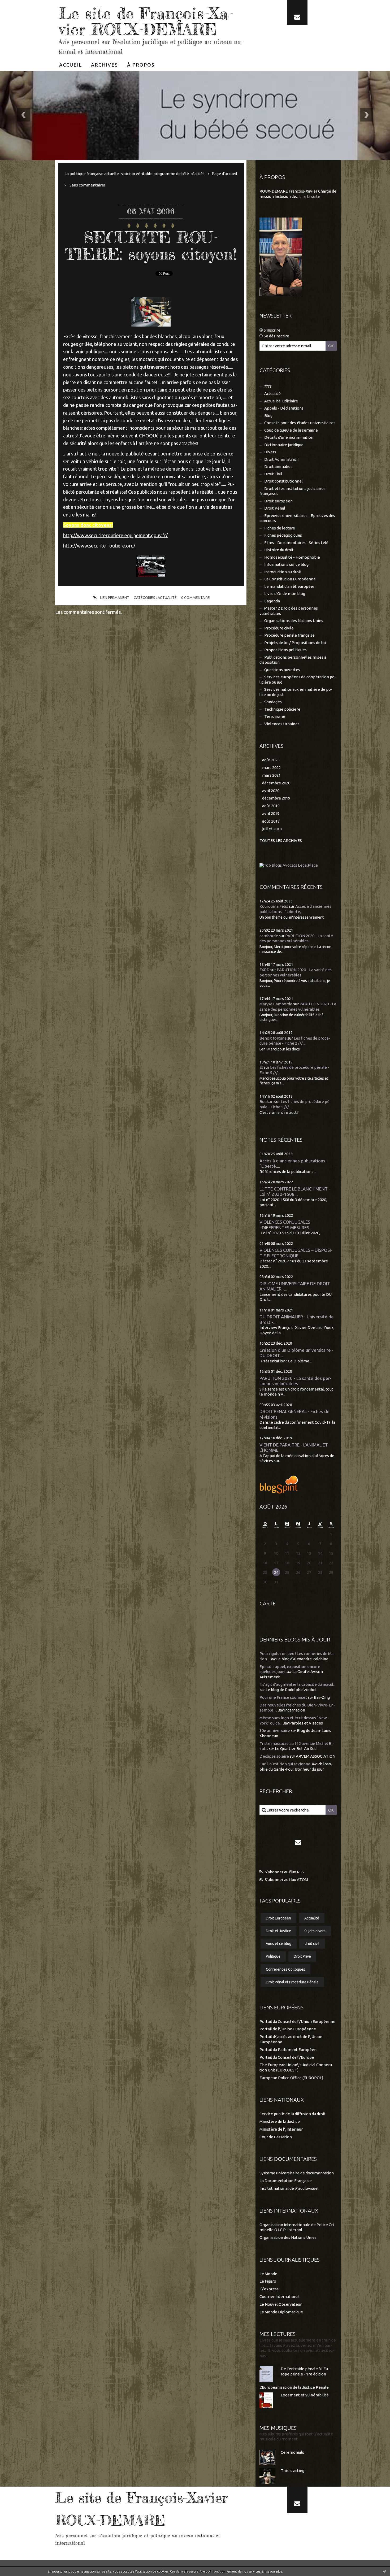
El (261, 1067)
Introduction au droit (283, 572)
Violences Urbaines (282, 724)
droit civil (312, 1944)
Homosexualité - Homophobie (292, 557)
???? (268, 386)
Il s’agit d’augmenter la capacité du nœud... (297, 1684)
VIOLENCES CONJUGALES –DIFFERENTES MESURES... (286, 1225)
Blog (268, 416)
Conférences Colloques (285, 1969)
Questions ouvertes (282, 670)
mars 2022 (271, 768)
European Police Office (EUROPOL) (291, 2078)
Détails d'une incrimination (289, 437)
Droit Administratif (282, 459)
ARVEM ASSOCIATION (316, 1756)
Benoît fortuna (273, 1038)
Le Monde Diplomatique (281, 2312)
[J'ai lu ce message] (385, 2571)
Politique (273, 1956)
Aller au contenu (20, 5)
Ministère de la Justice (280, 2121)
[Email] (297, 12)
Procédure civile (279, 628)
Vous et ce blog (279, 1944)
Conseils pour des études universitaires (300, 423)
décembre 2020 (276, 783)
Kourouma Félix (274, 906)
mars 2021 (271, 775)
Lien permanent (114, 598)
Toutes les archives (281, 840)
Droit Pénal (275, 508)
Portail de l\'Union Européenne (288, 2029)
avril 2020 (271, 791)
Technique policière (282, 709)
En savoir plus (272, 2571)
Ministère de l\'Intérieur (281, 2129)
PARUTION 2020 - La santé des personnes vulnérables (295, 1381)
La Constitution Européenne (290, 579)
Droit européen (278, 501)
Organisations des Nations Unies (294, 621)
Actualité (167, 598)
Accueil (71, 65)
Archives (105, 65)
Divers (270, 452)
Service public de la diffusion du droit (292, 2114)
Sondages (273, 702)
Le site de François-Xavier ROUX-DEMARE (146, 21)
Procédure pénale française (289, 635)
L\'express (269, 2289)
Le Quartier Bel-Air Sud (296, 1749)
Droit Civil (273, 474)
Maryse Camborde (276, 1004)
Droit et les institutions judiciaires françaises (292, 491)
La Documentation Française (286, 2181)
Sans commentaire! (87, 185)
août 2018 (271, 821)
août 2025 (271, 760)
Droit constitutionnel (283, 481)
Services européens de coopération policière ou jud (298, 679)
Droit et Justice (278, 1931)
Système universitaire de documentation (297, 2173)
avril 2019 (271, 813)
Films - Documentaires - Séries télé (296, 543)
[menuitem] (71, 65)
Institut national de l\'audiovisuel (289, 2188)
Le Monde (268, 2274)
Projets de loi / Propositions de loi (295, 643)
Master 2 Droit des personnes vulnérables (289, 611)
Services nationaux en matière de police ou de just (296, 692)
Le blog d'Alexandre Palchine (302, 1659)
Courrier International (279, 2297)
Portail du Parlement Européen (288, 2050)
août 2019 (271, 806)
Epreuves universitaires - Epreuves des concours (297, 518)
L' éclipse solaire (274, 1756)
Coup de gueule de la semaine (291, 430)
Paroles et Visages (306, 1723)
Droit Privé (302, 1956)
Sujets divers (315, 1931)
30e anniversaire (275, 1730)
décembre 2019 (276, 798)
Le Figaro (268, 2281)
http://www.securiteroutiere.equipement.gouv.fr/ (115, 535)
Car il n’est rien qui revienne (285, 1764)
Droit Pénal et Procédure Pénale (292, 1982)
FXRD (265, 970)
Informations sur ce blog (286, 564)
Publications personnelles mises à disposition (293, 660)
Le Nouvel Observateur (281, 2304)
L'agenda (272, 601)
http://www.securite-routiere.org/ (99, 546)
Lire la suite (310, 196)
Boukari (266, 1102)
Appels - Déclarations (284, 408)
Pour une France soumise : (283, 1697)
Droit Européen (278, 1918)
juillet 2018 (272, 829)
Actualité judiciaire (281, 401)
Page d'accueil (224, 174)
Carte (268, 1603)
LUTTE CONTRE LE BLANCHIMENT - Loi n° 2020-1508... (295, 1192)
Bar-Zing (322, 1697)
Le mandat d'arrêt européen (290, 586)
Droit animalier (278, 466)
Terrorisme (275, 716)
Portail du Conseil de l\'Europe (287, 2057)
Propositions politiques (285, 650)
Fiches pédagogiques (283, 535)
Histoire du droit (279, 550)
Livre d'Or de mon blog (285, 594)
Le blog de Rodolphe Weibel (291, 1690)
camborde (269, 936)
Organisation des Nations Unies (288, 2237)
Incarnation (295, 1710)
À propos (141, 65)
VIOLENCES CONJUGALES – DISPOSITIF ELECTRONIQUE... (296, 1253)
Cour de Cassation (276, 2137)
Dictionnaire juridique (284, 445)
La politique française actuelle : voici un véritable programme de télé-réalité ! (134, 174)
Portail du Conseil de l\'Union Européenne (297, 2021)
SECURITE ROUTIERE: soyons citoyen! (151, 246)
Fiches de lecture (280, 528)
